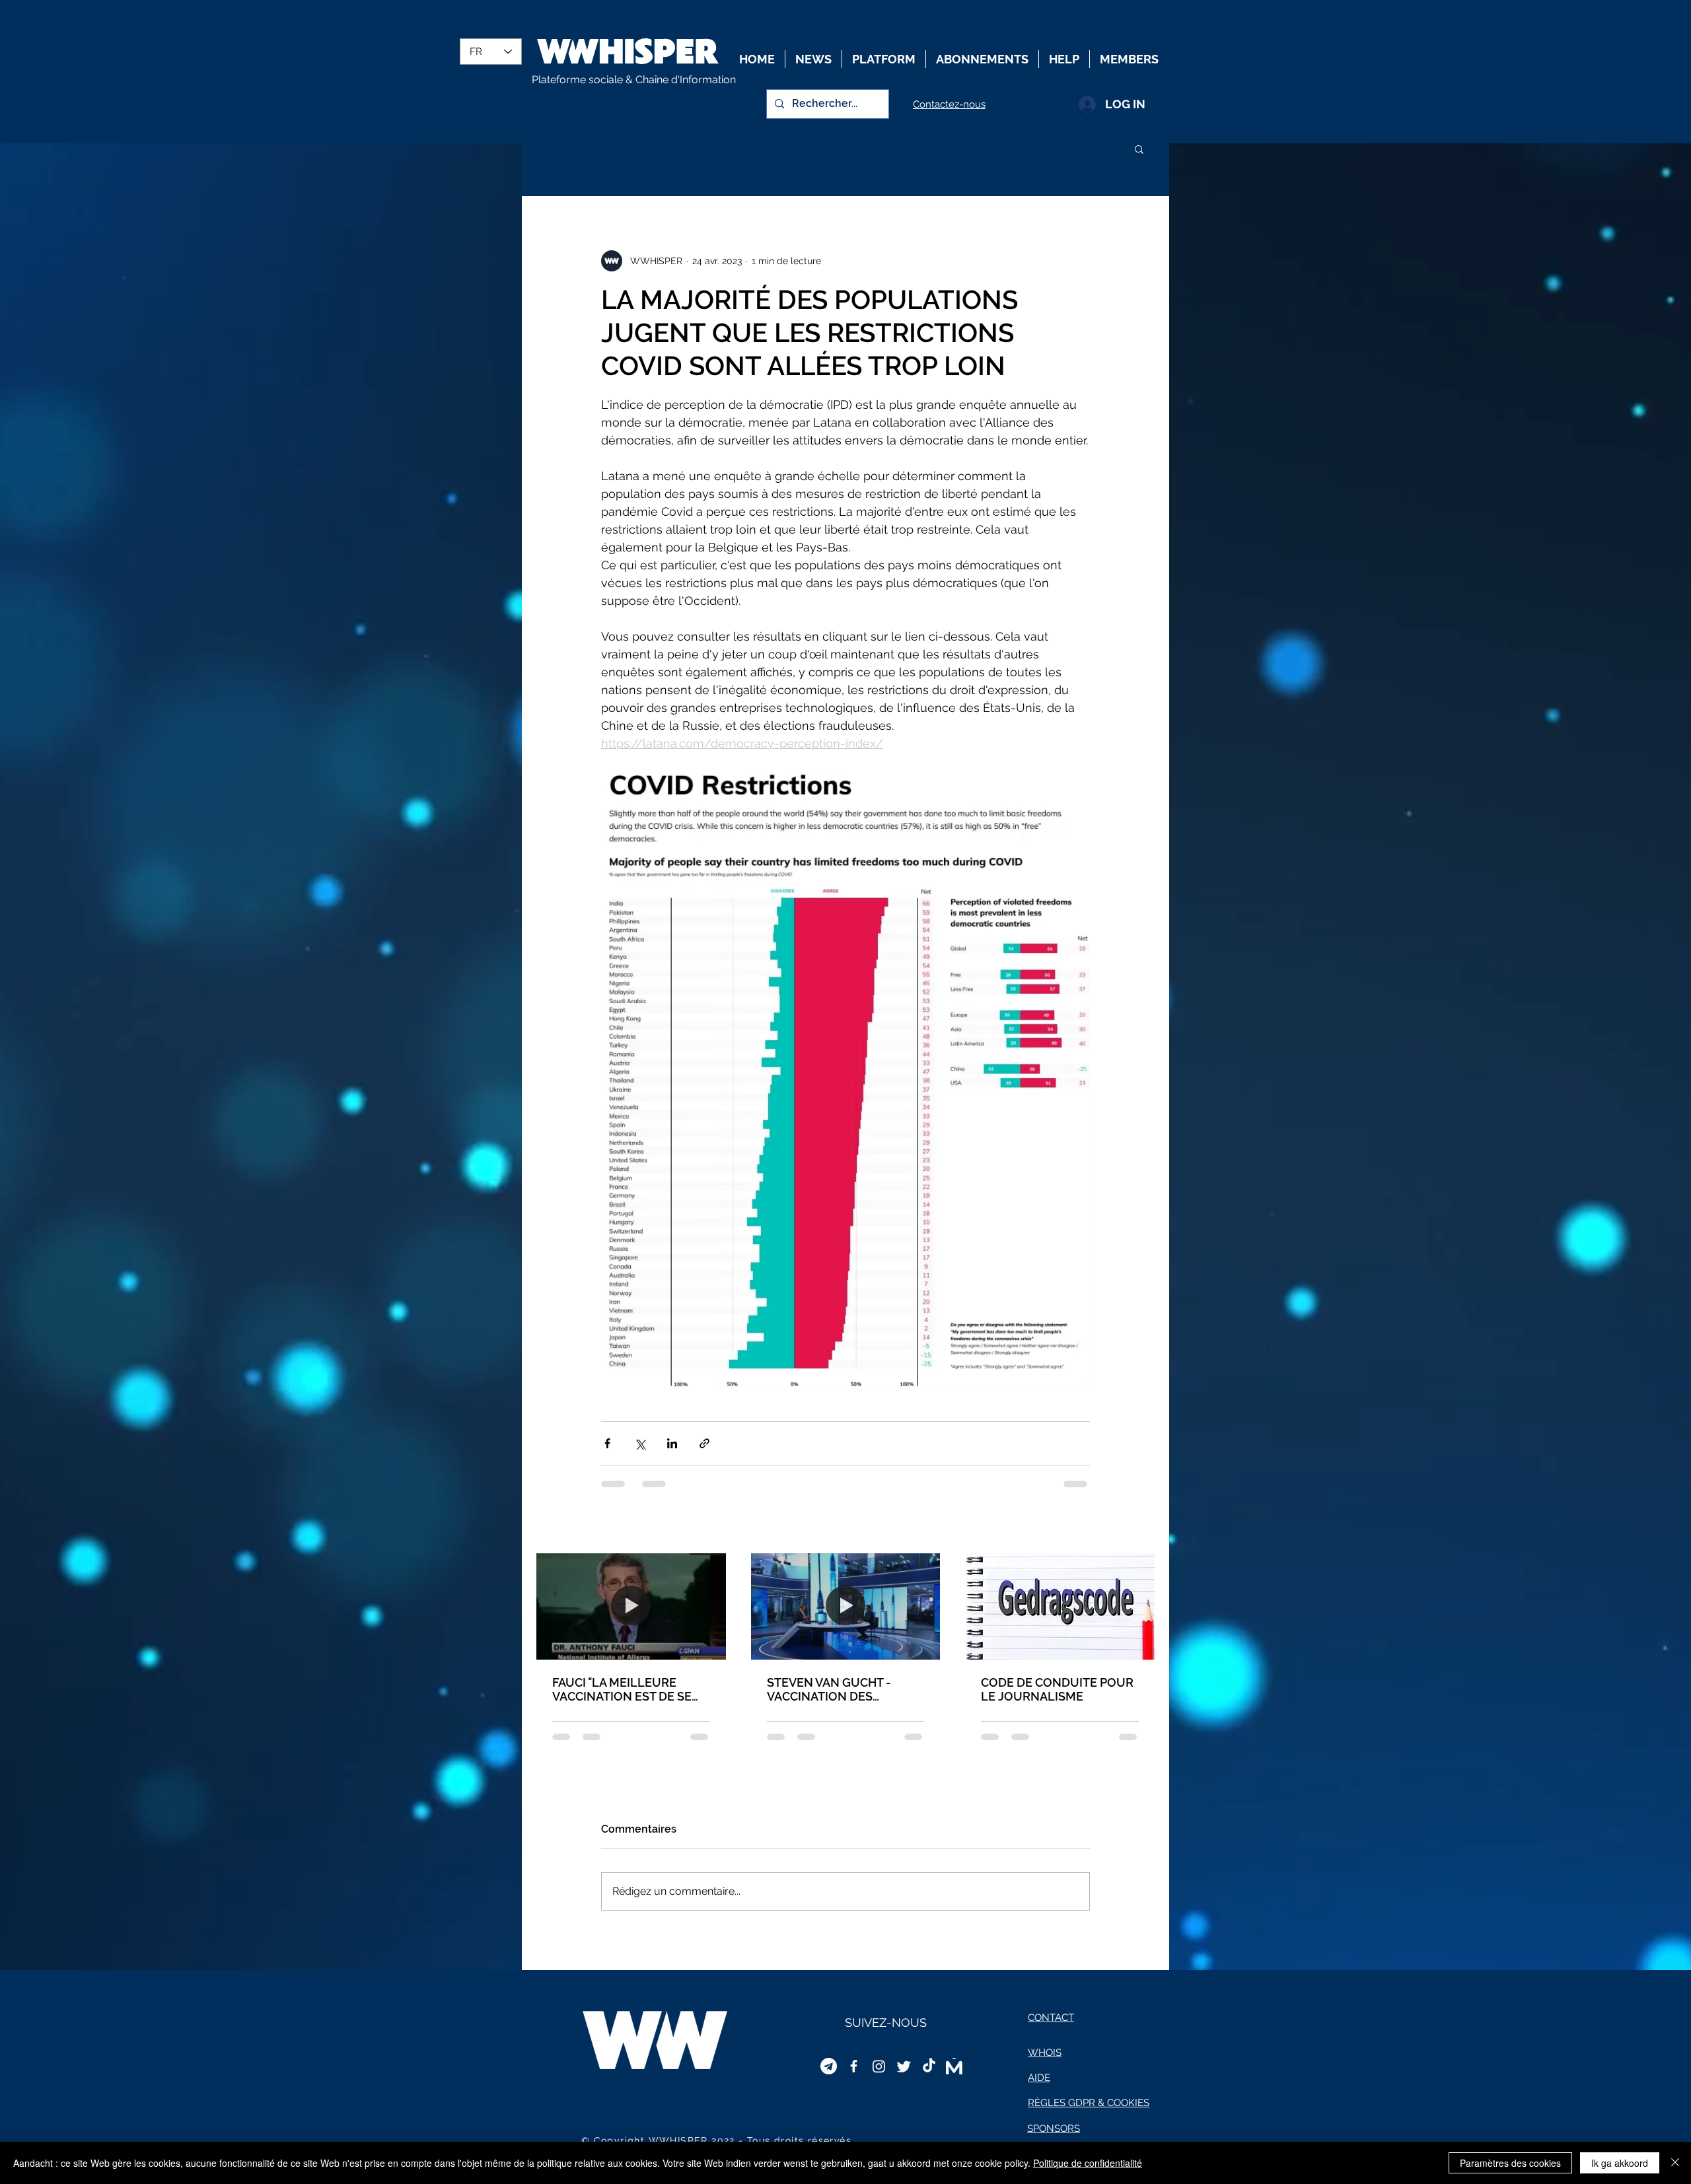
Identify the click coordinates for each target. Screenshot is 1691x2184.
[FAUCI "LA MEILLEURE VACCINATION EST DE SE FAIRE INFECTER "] (631, 1606)
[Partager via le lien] (704, 1443)
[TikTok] (929, 2066)
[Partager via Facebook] (607, 1443)
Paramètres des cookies (1510, 2163)
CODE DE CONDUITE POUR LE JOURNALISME (1057, 1689)
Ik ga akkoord (1620, 2163)
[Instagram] (879, 2066)
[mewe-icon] (954, 2066)
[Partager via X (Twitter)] (640, 1443)
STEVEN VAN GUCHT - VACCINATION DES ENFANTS (829, 1689)
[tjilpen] (904, 2066)
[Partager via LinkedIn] (672, 1443)
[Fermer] (1675, 2163)
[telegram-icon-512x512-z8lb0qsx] (829, 2066)
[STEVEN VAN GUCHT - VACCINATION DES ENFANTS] (846, 1606)
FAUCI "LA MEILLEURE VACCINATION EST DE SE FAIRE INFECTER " (622, 1689)
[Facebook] (854, 2066)
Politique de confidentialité (1088, 2163)
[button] (1139, 149)
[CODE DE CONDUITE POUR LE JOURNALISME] (1060, 1606)
